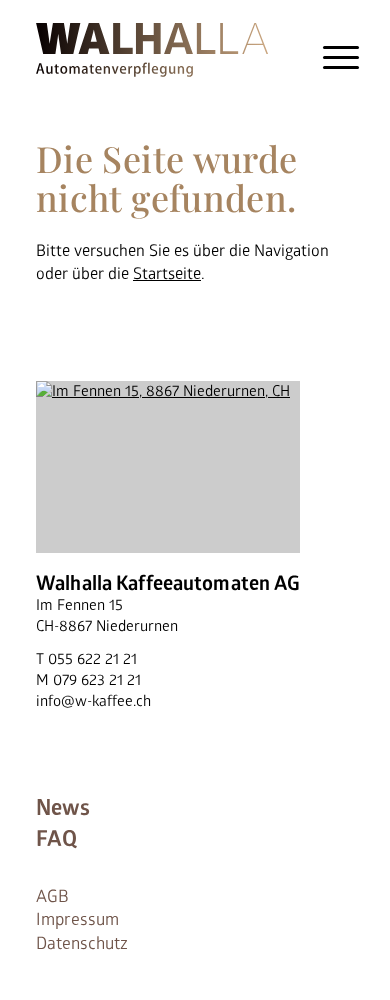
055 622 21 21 (92, 659)
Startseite (167, 274)
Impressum (77, 919)
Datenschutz (82, 943)
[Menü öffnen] (342, 57)
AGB (52, 896)
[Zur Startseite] (152, 47)
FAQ (56, 839)
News (63, 808)
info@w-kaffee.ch (93, 701)
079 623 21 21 (97, 680)
